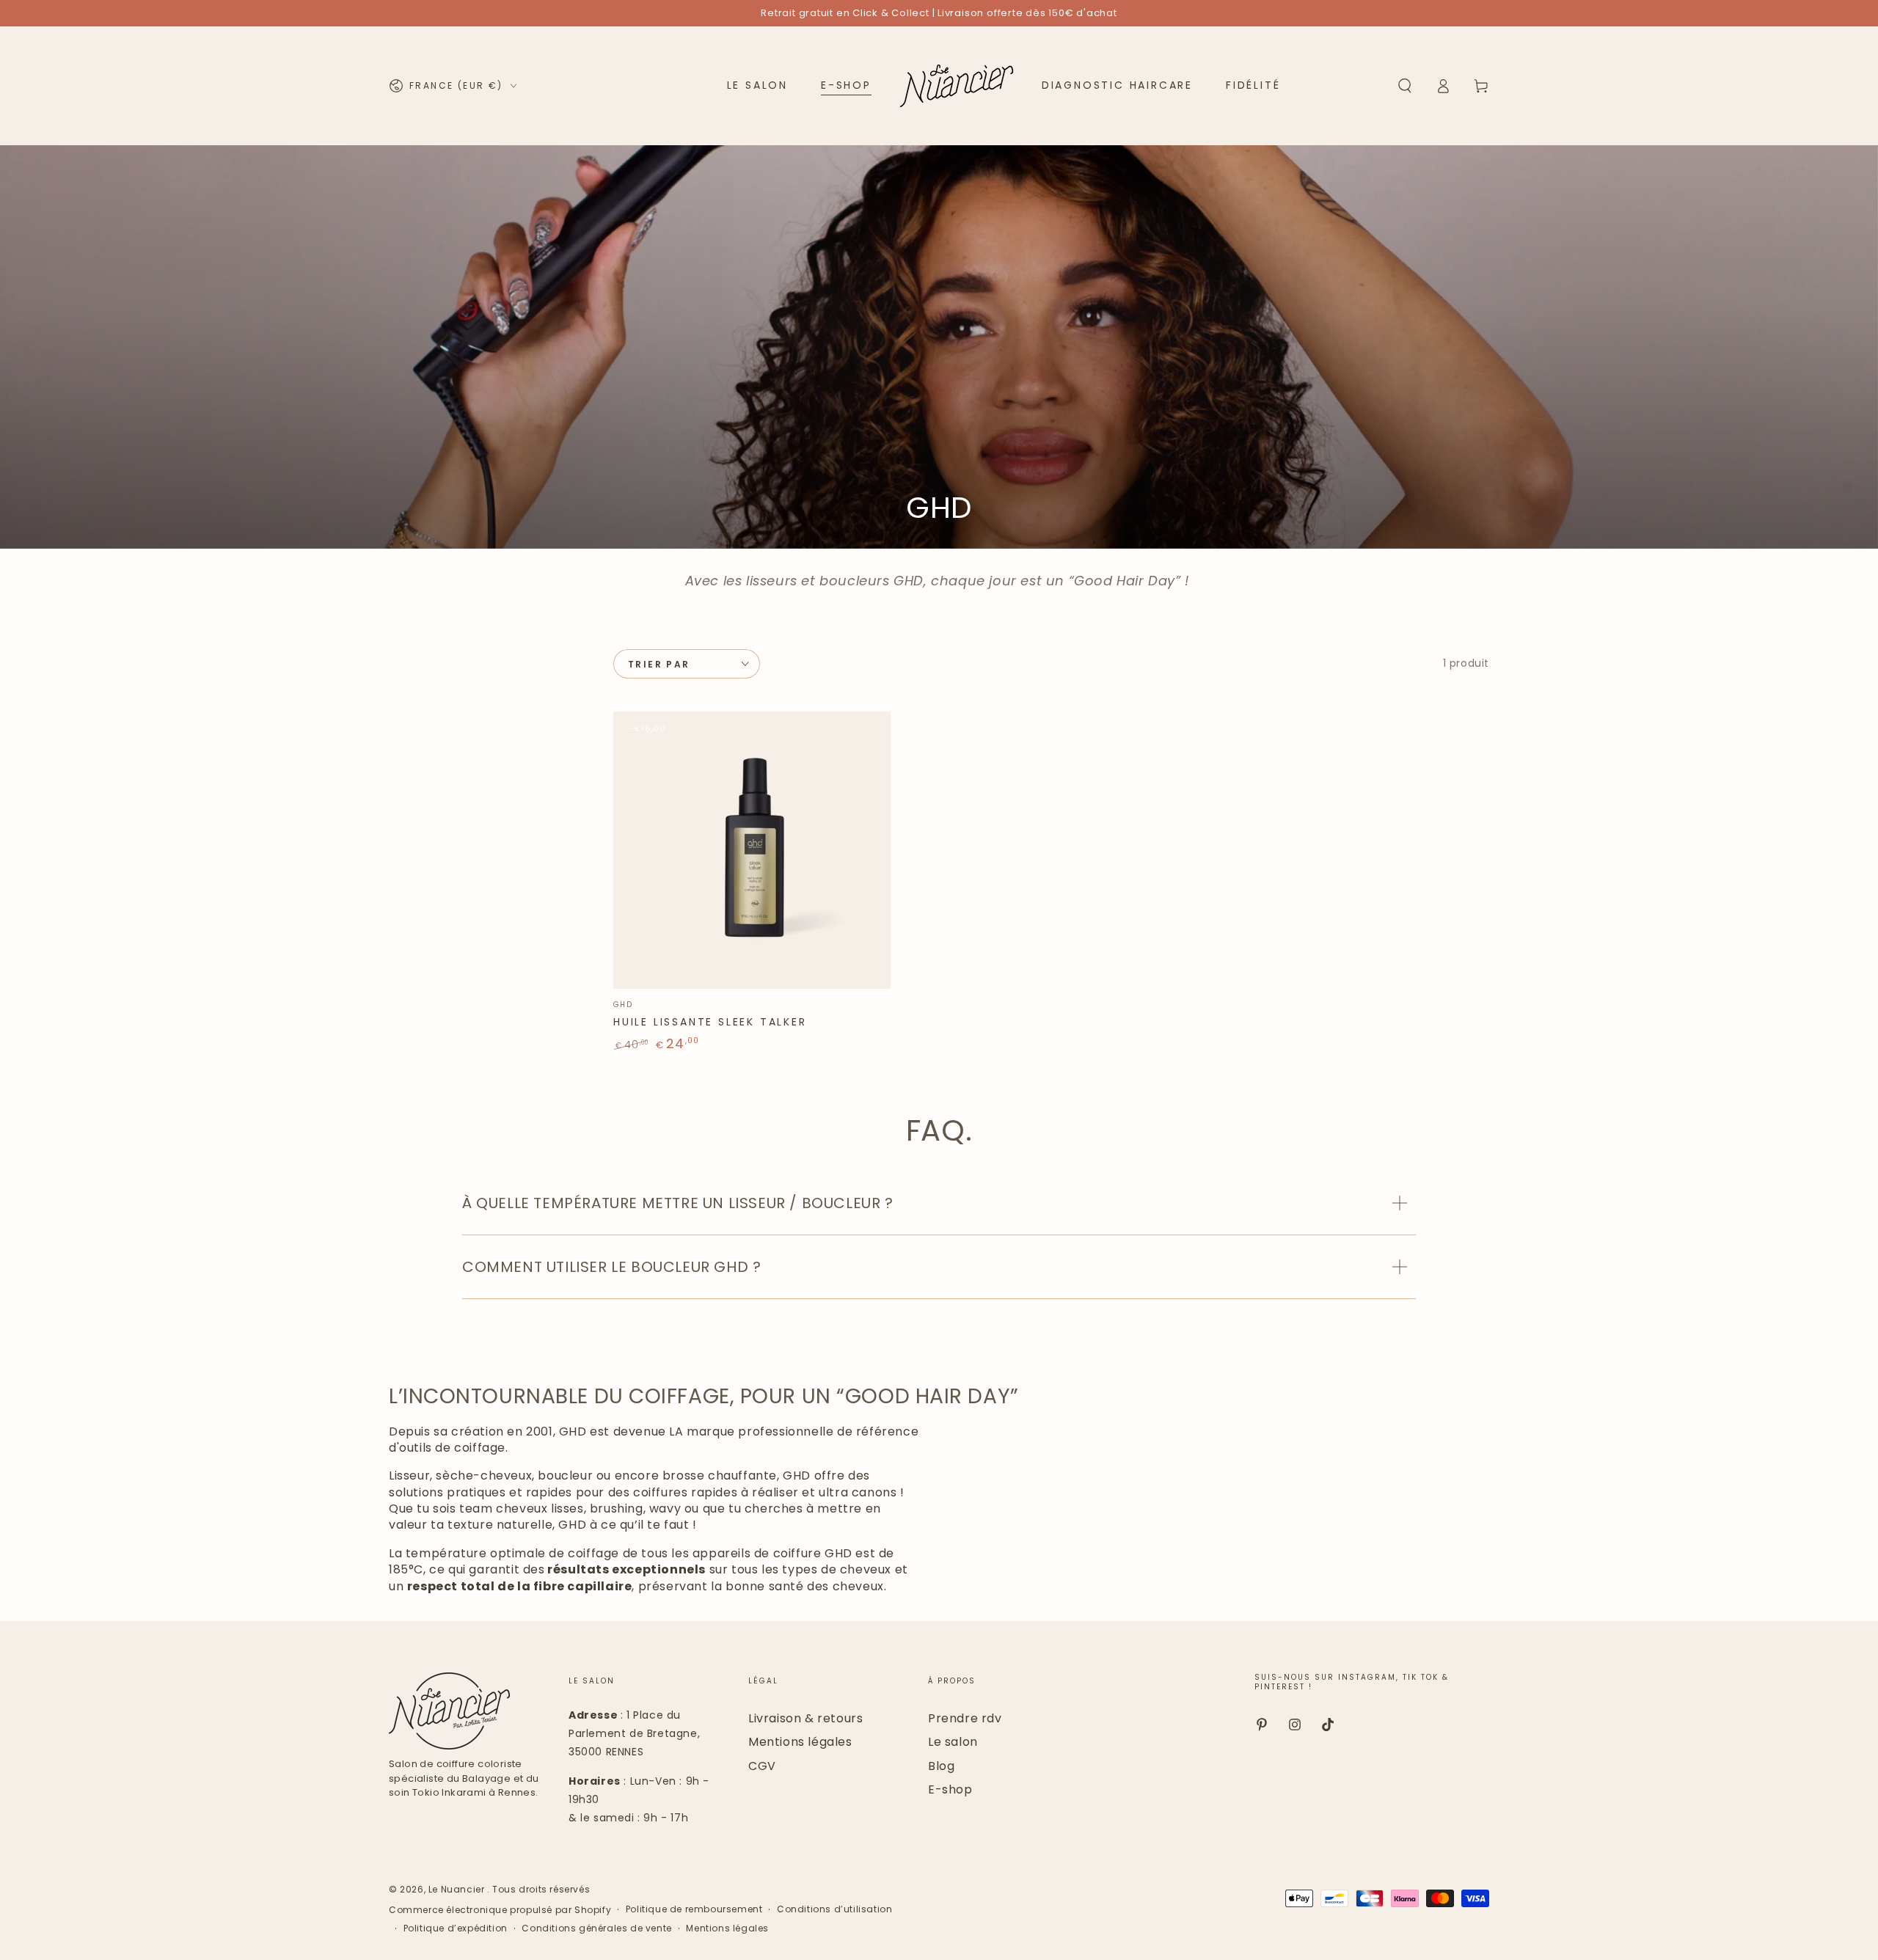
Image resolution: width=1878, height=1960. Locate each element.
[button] (1405, 86)
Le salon (953, 1742)
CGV (762, 1766)
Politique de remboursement (694, 1909)
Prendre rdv (965, 1718)
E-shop (950, 1789)
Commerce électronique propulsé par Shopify (500, 1910)
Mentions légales (800, 1742)
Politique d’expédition (456, 1928)
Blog (941, 1766)
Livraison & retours (805, 1718)
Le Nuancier (458, 1889)
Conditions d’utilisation (834, 1909)
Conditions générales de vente (596, 1928)
